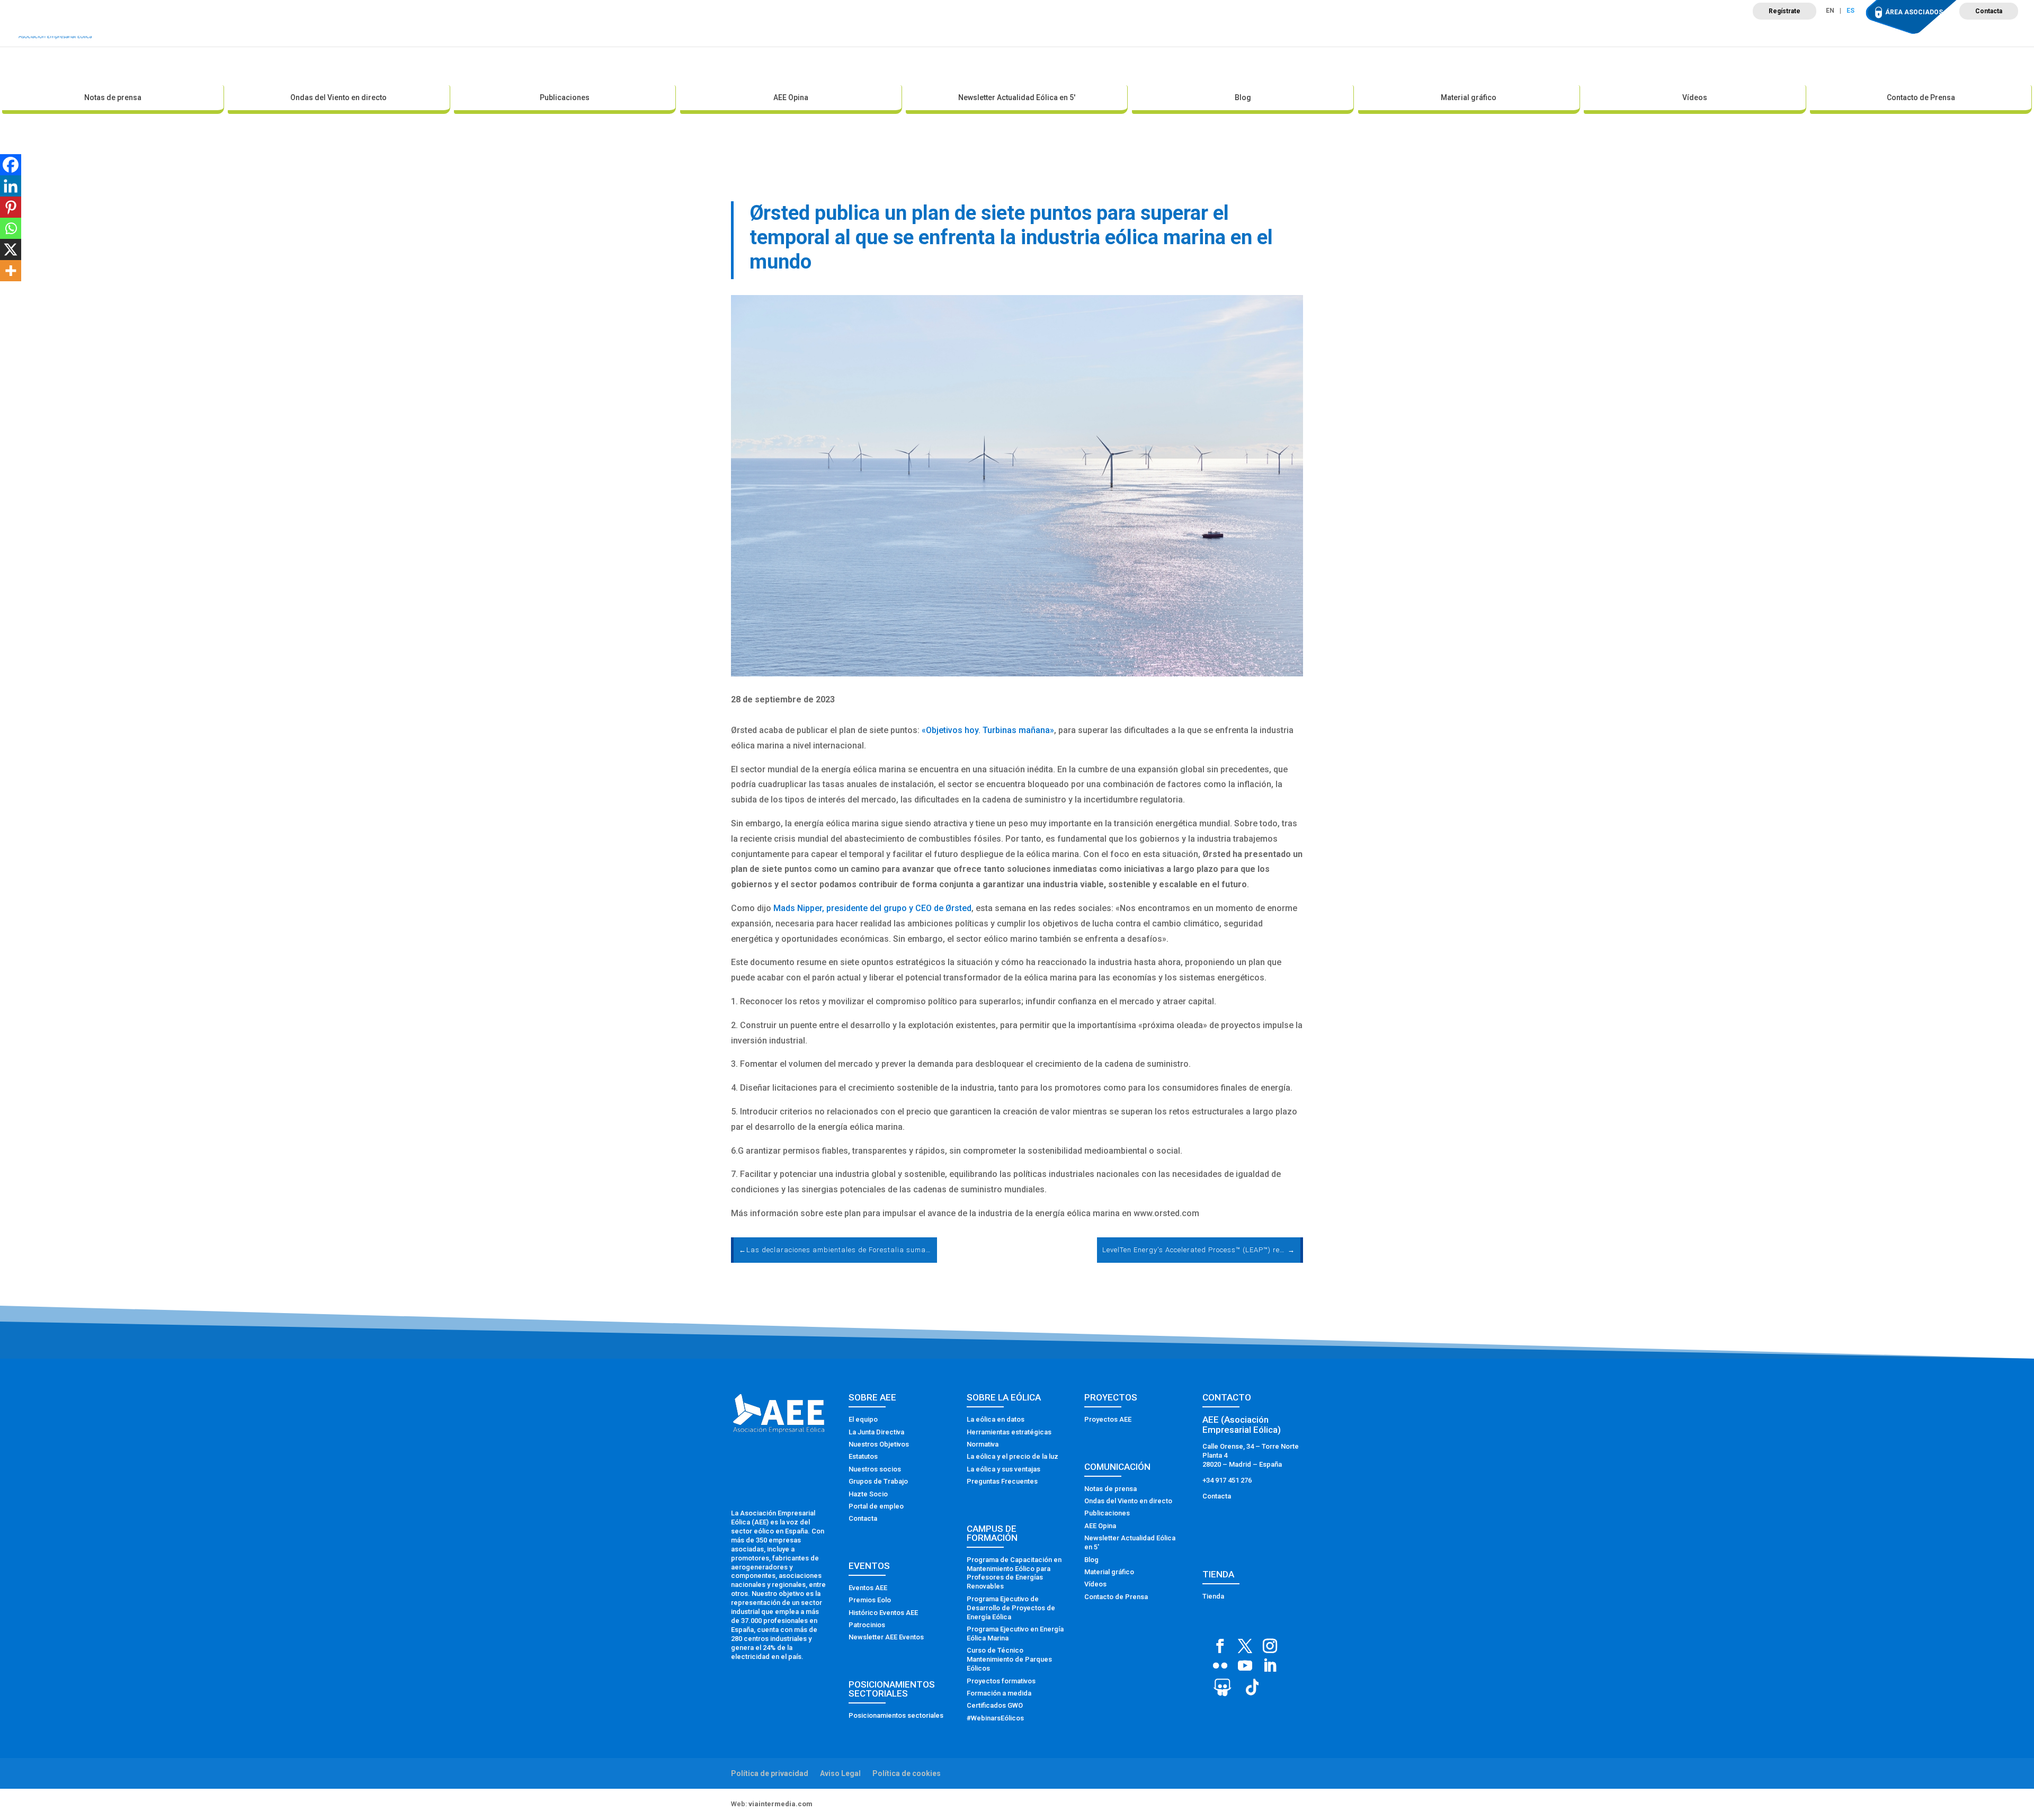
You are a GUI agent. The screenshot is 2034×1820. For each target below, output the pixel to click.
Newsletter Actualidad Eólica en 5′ (1017, 97)
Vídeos (1695, 97)
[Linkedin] (11, 186)
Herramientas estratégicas (1009, 1432)
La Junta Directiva (876, 1432)
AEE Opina (791, 97)
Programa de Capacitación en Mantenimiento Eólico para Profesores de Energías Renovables (1014, 1573)
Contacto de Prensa (1921, 97)
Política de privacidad (770, 1773)
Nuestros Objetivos (879, 1444)
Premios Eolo (870, 1600)
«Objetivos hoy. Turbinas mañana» (988, 730)
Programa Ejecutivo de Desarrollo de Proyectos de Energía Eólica (1011, 1608)
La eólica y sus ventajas (1003, 1469)
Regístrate (1785, 11)
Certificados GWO (995, 1705)
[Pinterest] (11, 207)
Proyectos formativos (1001, 1681)
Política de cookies (907, 1773)
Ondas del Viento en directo (338, 97)
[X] (11, 249)
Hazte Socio (868, 1494)
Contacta (1989, 11)
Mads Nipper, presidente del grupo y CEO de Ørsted (872, 908)
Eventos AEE (868, 1588)
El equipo (863, 1419)
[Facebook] (11, 165)
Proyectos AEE (1108, 1419)
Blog (1243, 97)
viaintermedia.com (780, 1804)
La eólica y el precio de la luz (1012, 1456)
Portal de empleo (876, 1506)
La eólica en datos (996, 1419)
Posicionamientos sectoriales (896, 1715)
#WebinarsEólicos (995, 1718)
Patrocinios (867, 1625)
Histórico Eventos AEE (883, 1613)
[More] (11, 271)
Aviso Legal (840, 1773)
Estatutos (863, 1456)
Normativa (983, 1444)
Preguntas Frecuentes (1002, 1481)
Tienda (1213, 1596)
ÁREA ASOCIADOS (1914, 12)
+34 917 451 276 (1227, 1480)
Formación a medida (999, 1693)
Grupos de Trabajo (878, 1481)
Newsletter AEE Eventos (886, 1637)
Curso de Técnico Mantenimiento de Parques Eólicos (1009, 1659)
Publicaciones (565, 97)
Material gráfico (1469, 97)
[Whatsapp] (11, 228)
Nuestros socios (875, 1469)
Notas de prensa (113, 97)
